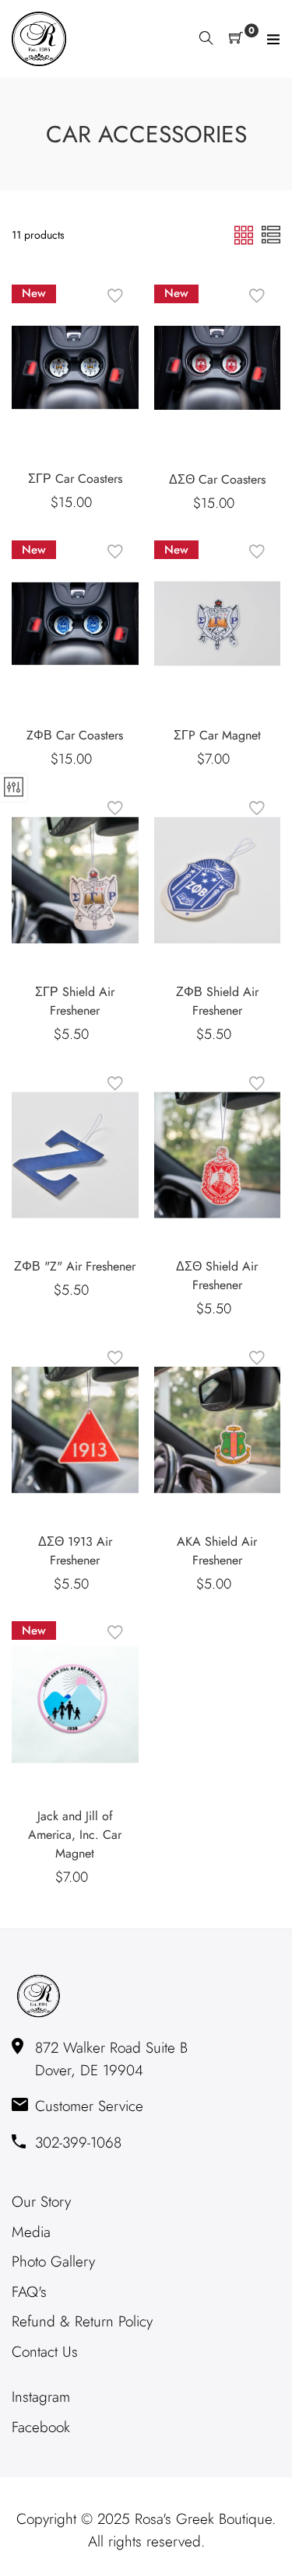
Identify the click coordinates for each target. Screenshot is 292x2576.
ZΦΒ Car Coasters (75, 735)
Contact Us (45, 2352)
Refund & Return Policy (82, 2321)
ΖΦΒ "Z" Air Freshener (75, 1266)
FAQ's (29, 2292)
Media (31, 2232)
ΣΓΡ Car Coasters (75, 479)
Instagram (41, 2397)
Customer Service (89, 2106)
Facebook (41, 2427)
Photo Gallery (53, 2261)
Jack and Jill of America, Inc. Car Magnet (75, 1835)
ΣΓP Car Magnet (217, 735)
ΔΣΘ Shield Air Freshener (217, 1276)
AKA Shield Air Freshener (217, 1551)
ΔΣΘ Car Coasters (217, 479)
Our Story (41, 2202)
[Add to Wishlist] (115, 296)
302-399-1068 (78, 2143)
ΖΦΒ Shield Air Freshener (217, 1001)
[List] (271, 234)
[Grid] (246, 234)
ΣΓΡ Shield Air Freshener (75, 1001)
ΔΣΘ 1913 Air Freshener (75, 1551)
